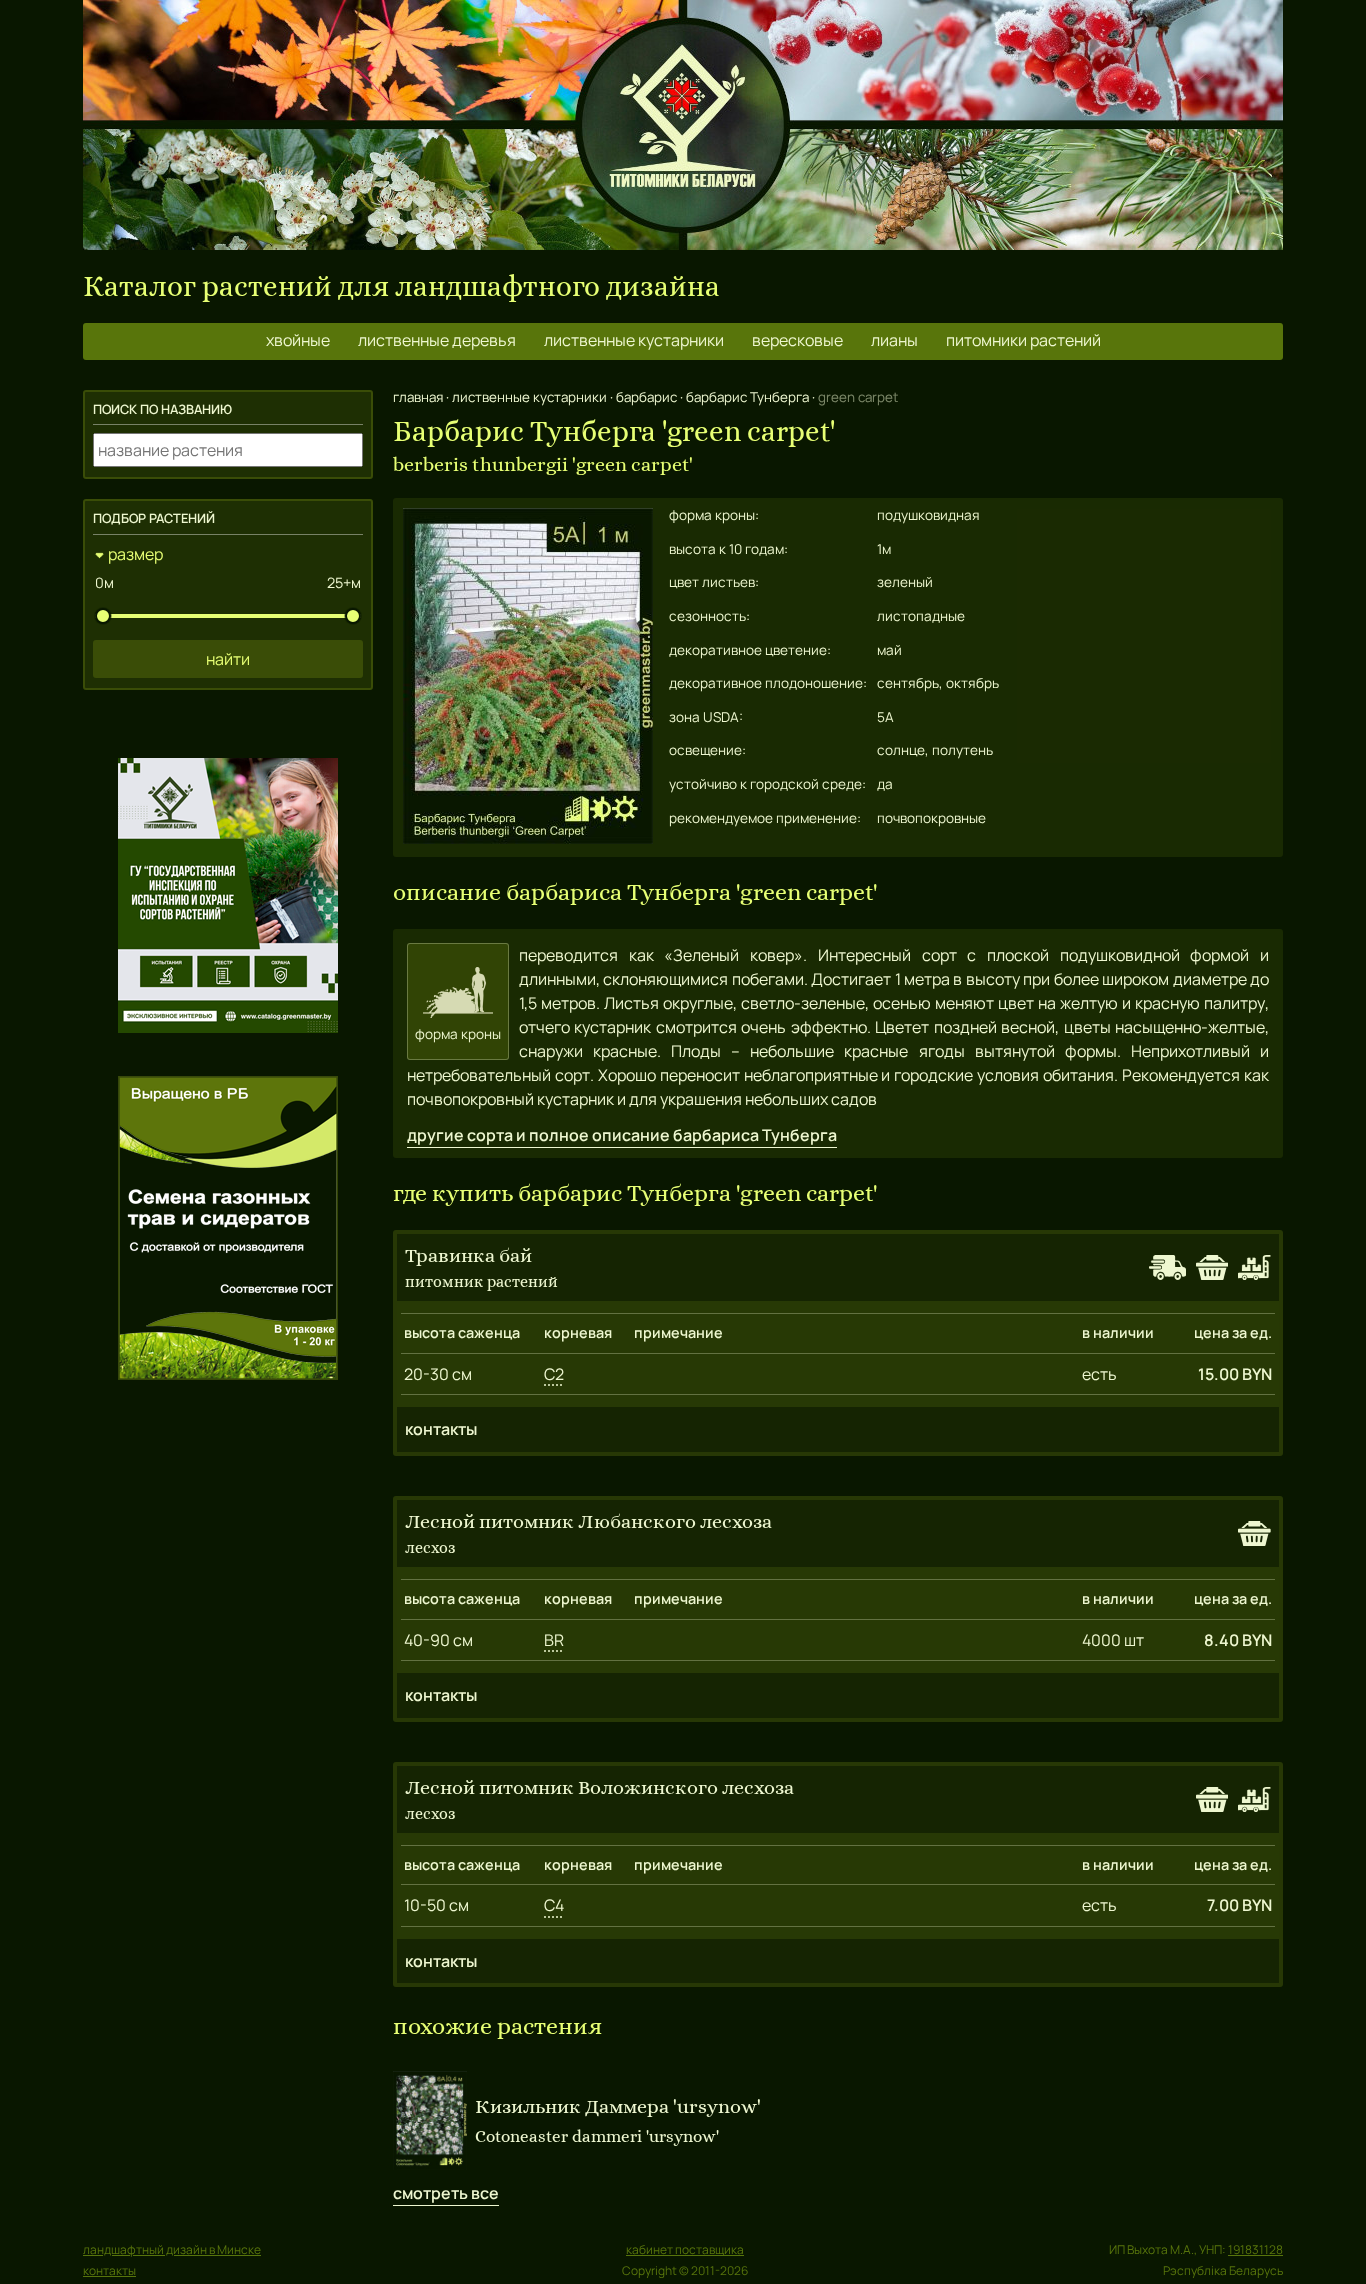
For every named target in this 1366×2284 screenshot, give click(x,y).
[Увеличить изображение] (528, 838)
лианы (894, 340)
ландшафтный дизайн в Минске (172, 2249)
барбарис (646, 397)
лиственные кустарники (634, 340)
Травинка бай (468, 1255)
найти (228, 659)
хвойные (298, 340)
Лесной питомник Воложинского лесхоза (599, 1787)
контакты (441, 1429)
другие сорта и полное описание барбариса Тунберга (622, 1135)
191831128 (1255, 2249)
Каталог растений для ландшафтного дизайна (401, 286)
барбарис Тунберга (747, 397)
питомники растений (1023, 340)
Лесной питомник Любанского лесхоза (588, 1521)
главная (418, 397)
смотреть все (446, 2193)
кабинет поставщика (685, 2249)
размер (135, 554)
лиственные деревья (437, 340)
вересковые (797, 340)
